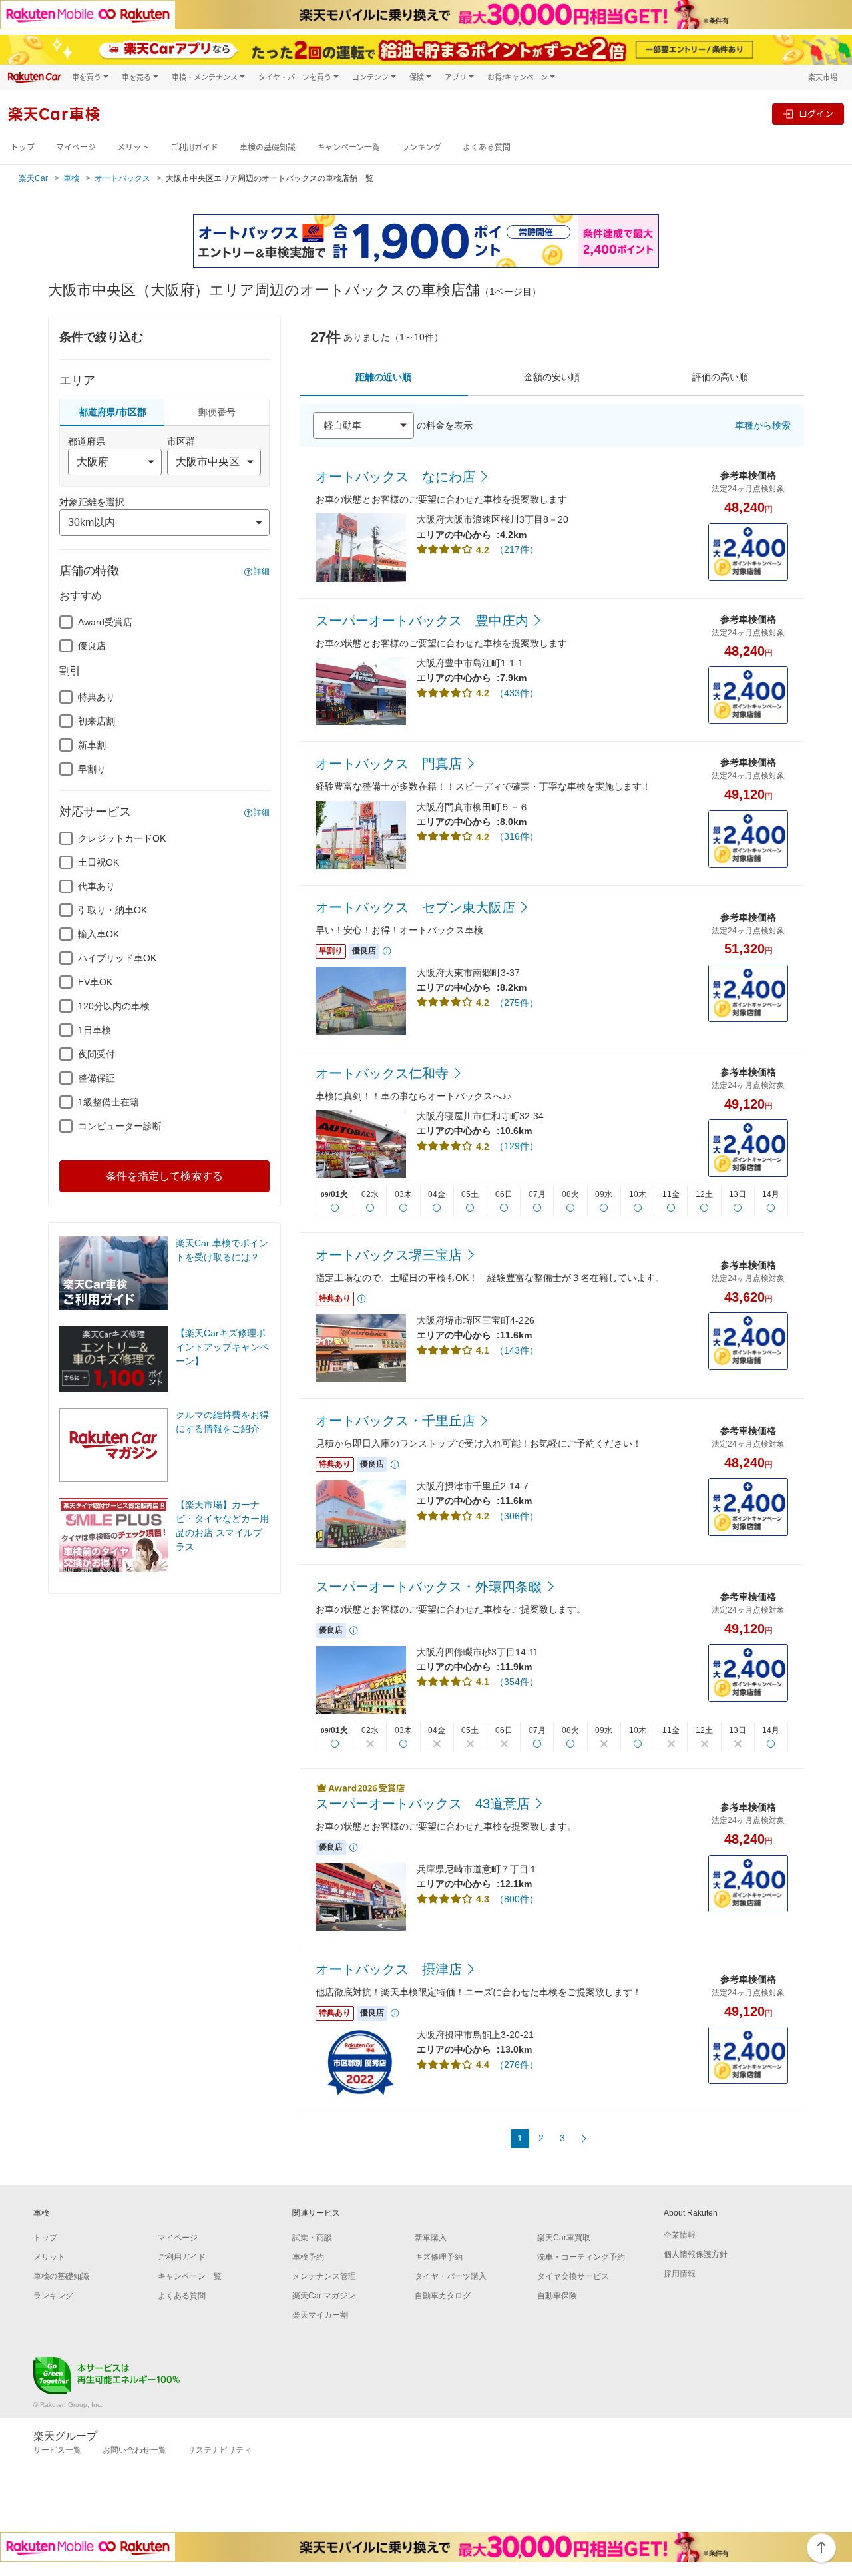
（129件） (517, 1146)
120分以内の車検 (114, 1006)
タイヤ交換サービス (573, 2276)
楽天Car (33, 178)
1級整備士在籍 (108, 1102)
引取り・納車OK (112, 910)
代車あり (97, 886)
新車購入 (431, 2238)
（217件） (517, 549)
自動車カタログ (443, 2296)
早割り (92, 769)
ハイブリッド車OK (117, 958)
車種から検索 (763, 425)
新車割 (92, 745)
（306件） (517, 1516)
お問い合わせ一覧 (134, 2450)
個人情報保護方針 (696, 2254)
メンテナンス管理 (324, 2276)
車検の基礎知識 (268, 147)
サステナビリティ (220, 2450)
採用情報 (680, 2274)
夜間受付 (97, 1054)
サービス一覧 (57, 2450)
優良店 (92, 646)
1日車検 (95, 1030)
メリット (133, 147)
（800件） (517, 1899)
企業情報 (680, 2235)
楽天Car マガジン (324, 2296)
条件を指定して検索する (164, 1176)
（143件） (517, 1350)
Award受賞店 (105, 622)
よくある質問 (487, 147)
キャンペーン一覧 (348, 147)
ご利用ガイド (194, 147)
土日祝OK (99, 862)
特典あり (97, 697)
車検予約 (308, 2257)
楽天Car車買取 (564, 2238)
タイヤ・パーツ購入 (451, 2276)
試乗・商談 (312, 2238)
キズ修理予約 (439, 2257)
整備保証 (97, 1078)
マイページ (76, 147)
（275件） (517, 1003)
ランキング (421, 147)
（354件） (517, 1682)
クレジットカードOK (122, 838)
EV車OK (95, 982)
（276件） (517, 2065)
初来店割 (97, 721)
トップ (23, 147)
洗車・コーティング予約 (581, 2257)
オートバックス (122, 178)
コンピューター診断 (120, 1126)
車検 (71, 178)
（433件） (517, 693)
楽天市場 (823, 77)
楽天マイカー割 (320, 2315)
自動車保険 (557, 2296)
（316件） (517, 836)
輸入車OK (99, 934)
